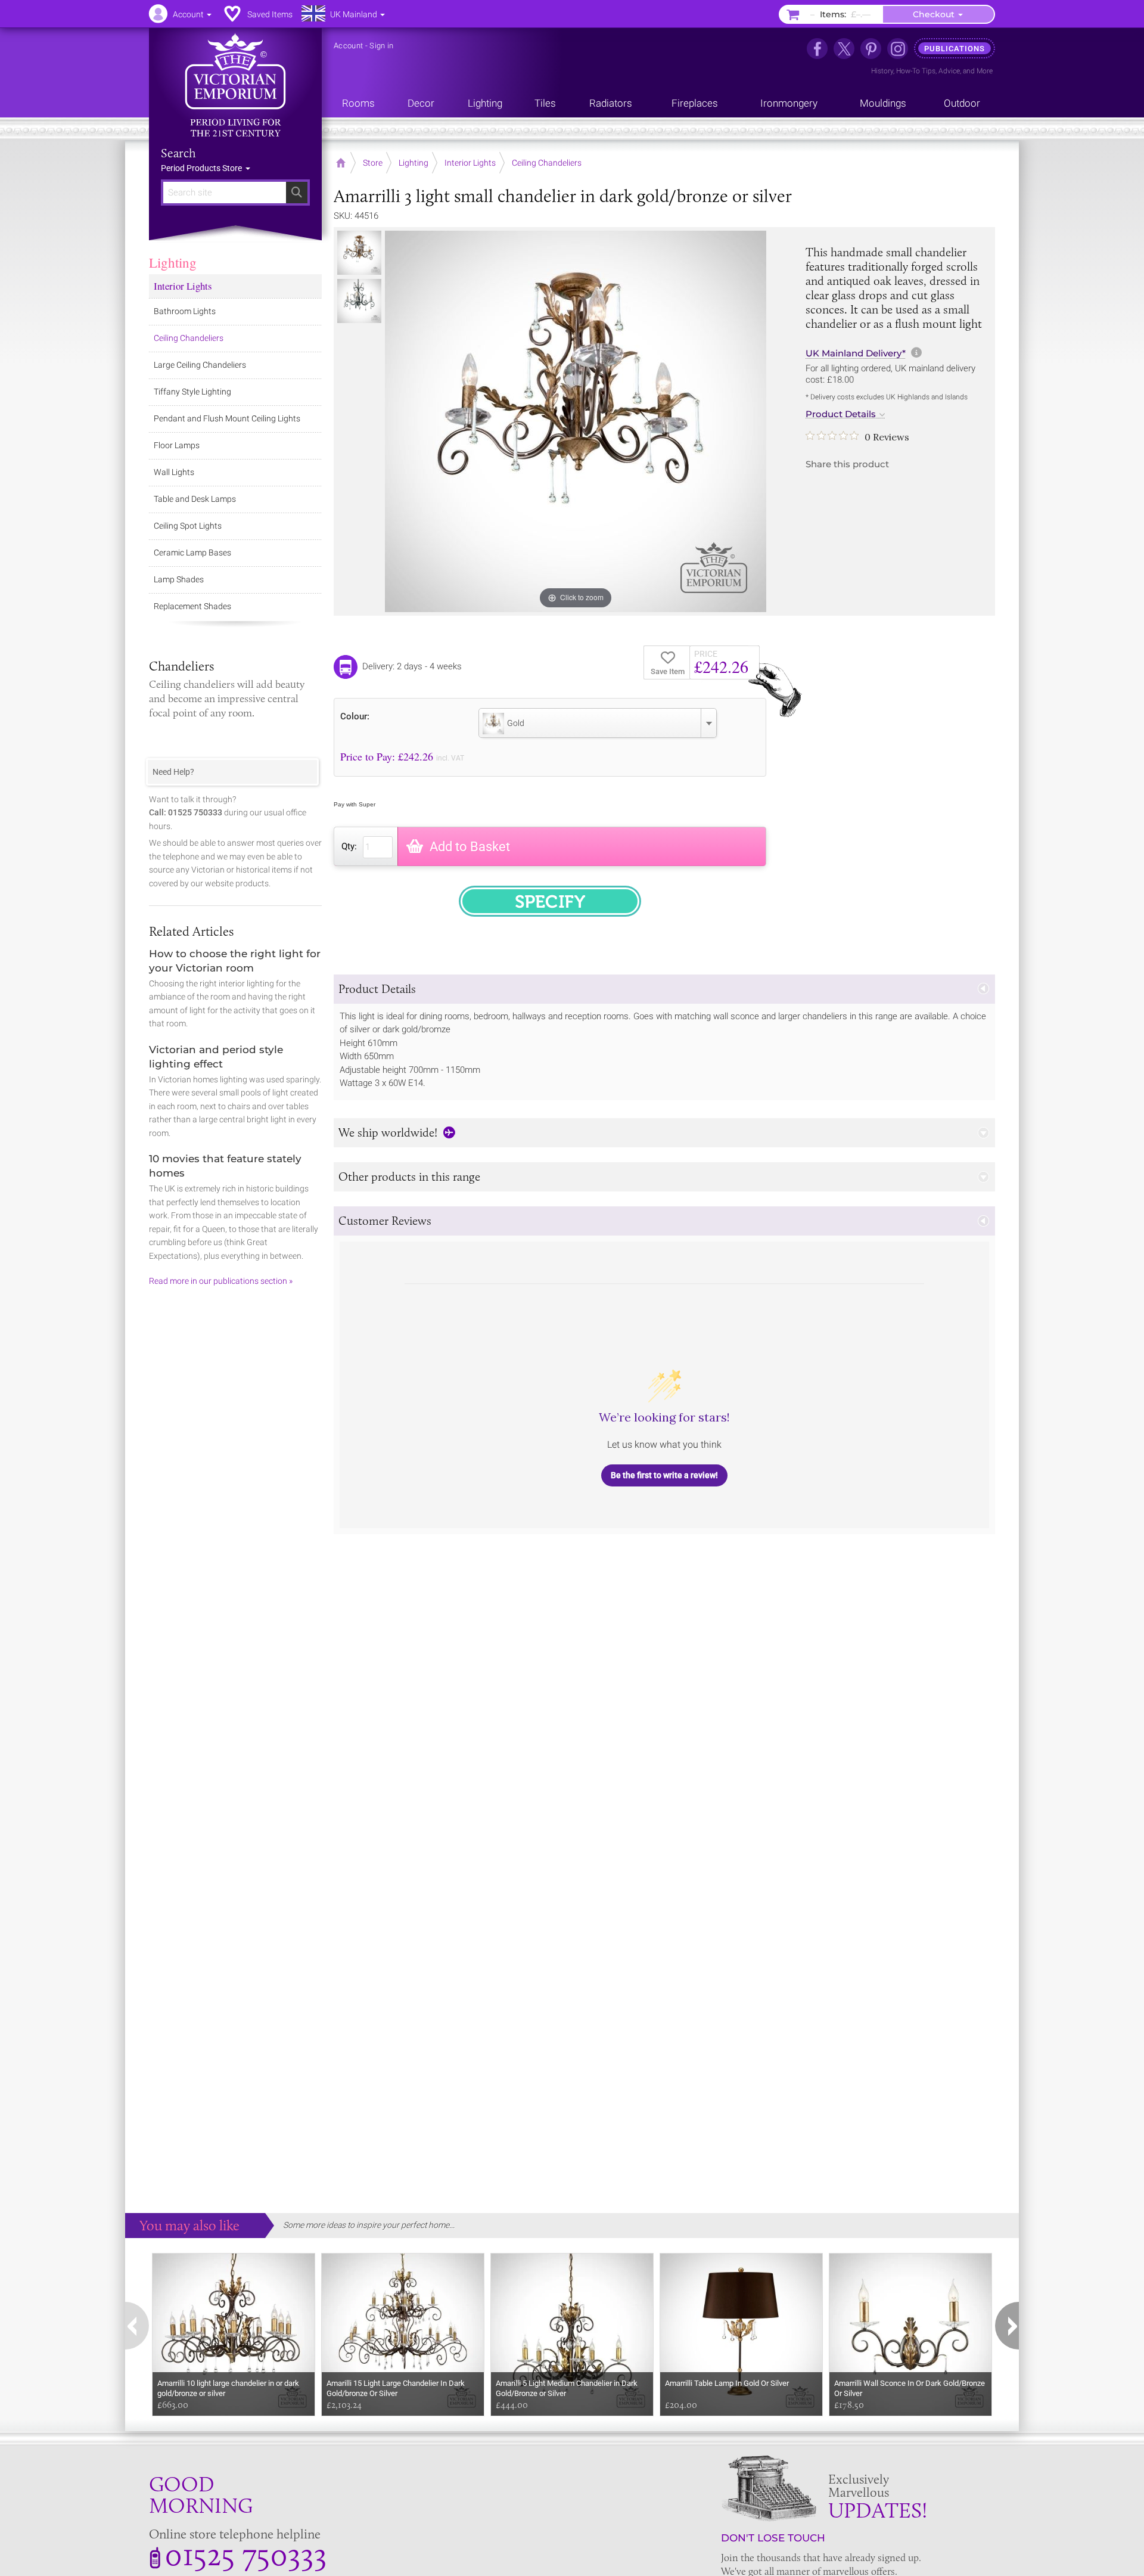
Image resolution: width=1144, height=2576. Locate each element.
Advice (949, 71)
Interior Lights (183, 286)
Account (348, 46)
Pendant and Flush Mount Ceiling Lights (227, 418)
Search (178, 153)
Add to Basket (470, 847)
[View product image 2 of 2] (359, 301)
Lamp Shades (179, 579)
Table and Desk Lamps (195, 499)
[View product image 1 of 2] (359, 253)
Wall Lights (174, 472)
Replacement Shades (192, 606)
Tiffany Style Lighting (192, 392)
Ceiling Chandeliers (189, 338)
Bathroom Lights (185, 311)
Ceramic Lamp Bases (192, 553)
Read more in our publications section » (221, 1281)
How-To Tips (916, 71)
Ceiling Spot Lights (188, 526)
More (985, 71)
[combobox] (598, 723)
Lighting (173, 262)
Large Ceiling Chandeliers (200, 365)
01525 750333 (246, 2554)
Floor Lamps (177, 445)
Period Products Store (202, 168)
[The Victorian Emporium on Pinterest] (871, 49)
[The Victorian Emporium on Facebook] (817, 49)
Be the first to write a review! (664, 1475)
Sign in (381, 46)
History (882, 71)
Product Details (841, 414)
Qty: (349, 846)
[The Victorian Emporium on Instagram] (898, 49)
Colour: (355, 716)
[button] (664, 989)
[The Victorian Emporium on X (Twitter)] (844, 49)
